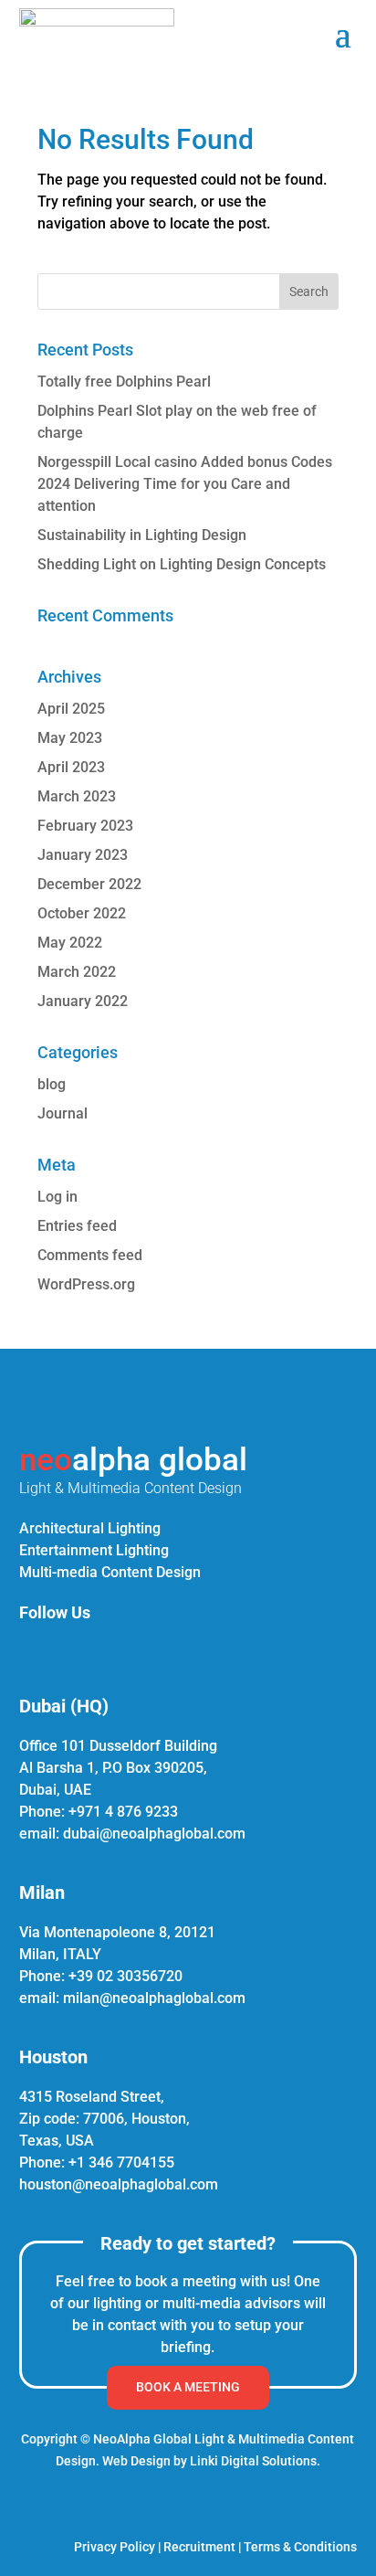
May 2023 (70, 738)
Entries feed (77, 1226)
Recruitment (199, 2547)
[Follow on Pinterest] (116, 1651)
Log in (57, 1197)
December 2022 (89, 884)
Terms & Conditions (300, 2547)
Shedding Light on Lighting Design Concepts (182, 564)
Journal (63, 1113)
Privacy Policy (115, 2547)
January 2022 (83, 1001)
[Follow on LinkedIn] (28, 1651)
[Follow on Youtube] (160, 1651)
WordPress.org (86, 1284)
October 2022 (82, 913)
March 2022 (77, 972)
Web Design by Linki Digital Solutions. (211, 2461)
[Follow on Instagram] (72, 1651)
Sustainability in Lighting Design (142, 535)
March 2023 (77, 796)
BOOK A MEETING (188, 2387)
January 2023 (83, 855)
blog (52, 1084)
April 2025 (71, 709)
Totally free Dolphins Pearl (124, 382)
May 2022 (70, 943)
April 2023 (71, 767)
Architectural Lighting (90, 1528)
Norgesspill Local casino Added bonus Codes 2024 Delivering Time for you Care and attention (185, 484)
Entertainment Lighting (94, 1550)
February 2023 (85, 826)
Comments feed (90, 1255)
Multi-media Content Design (110, 1572)
